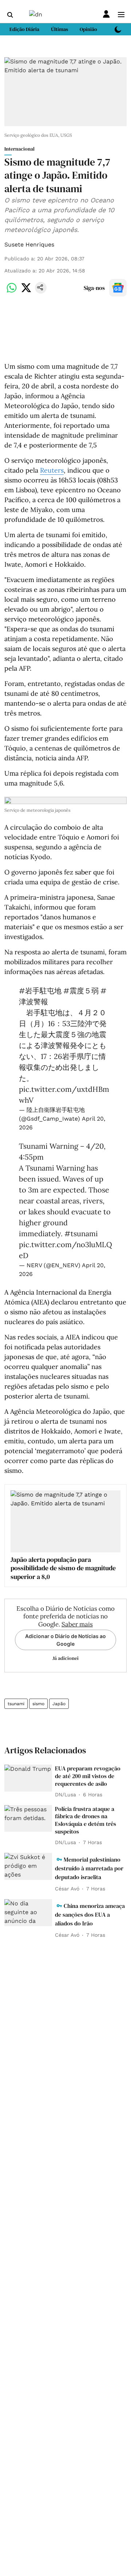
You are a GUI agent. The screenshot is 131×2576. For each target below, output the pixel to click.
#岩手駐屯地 (40, 991)
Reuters (52, 470)
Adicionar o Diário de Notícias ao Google (65, 1640)
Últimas (59, 29)
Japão (59, 1704)
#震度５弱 (81, 991)
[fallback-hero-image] (28, 1778)
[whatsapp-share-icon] (12, 292)
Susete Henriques (29, 245)
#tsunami (81, 1233)
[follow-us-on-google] (118, 288)
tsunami (16, 1704)
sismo (38, 1704)
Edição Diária (24, 29)
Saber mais (77, 1624)
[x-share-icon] (26, 292)
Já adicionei (65, 1658)
